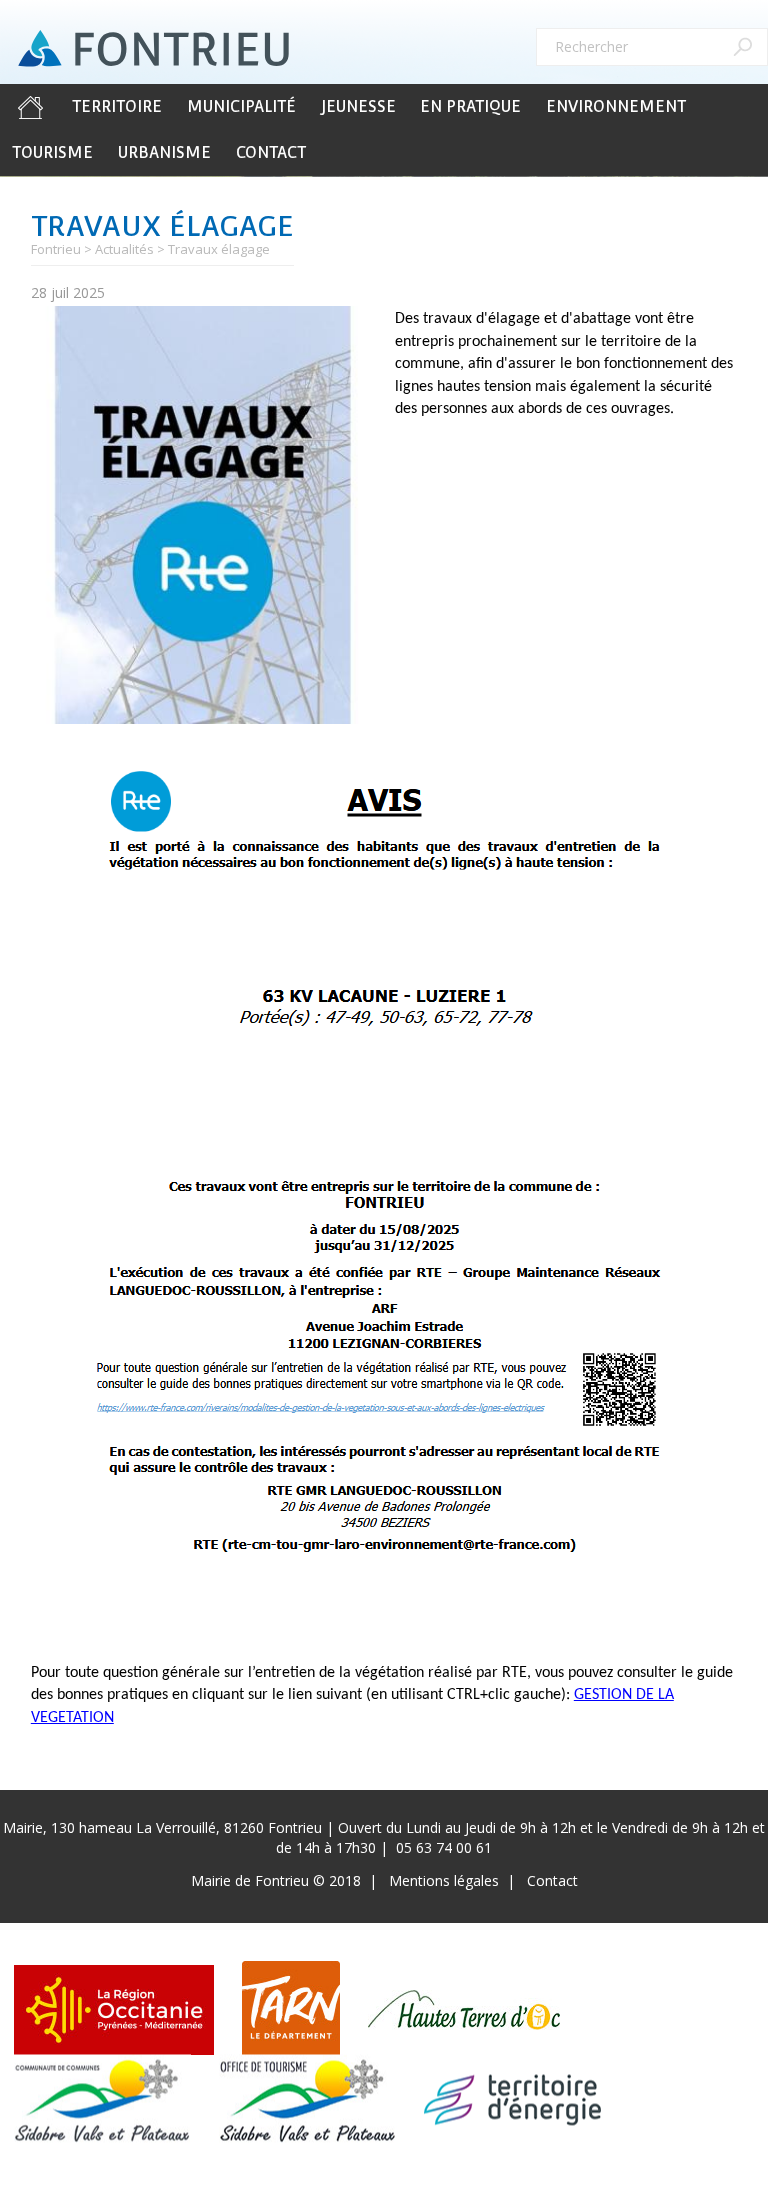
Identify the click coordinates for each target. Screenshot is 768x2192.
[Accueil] (154, 49)
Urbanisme (164, 152)
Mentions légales (444, 1880)
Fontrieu (56, 249)
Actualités (124, 249)
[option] (202, 515)
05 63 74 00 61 (444, 1847)
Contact (271, 152)
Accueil (30, 107)
